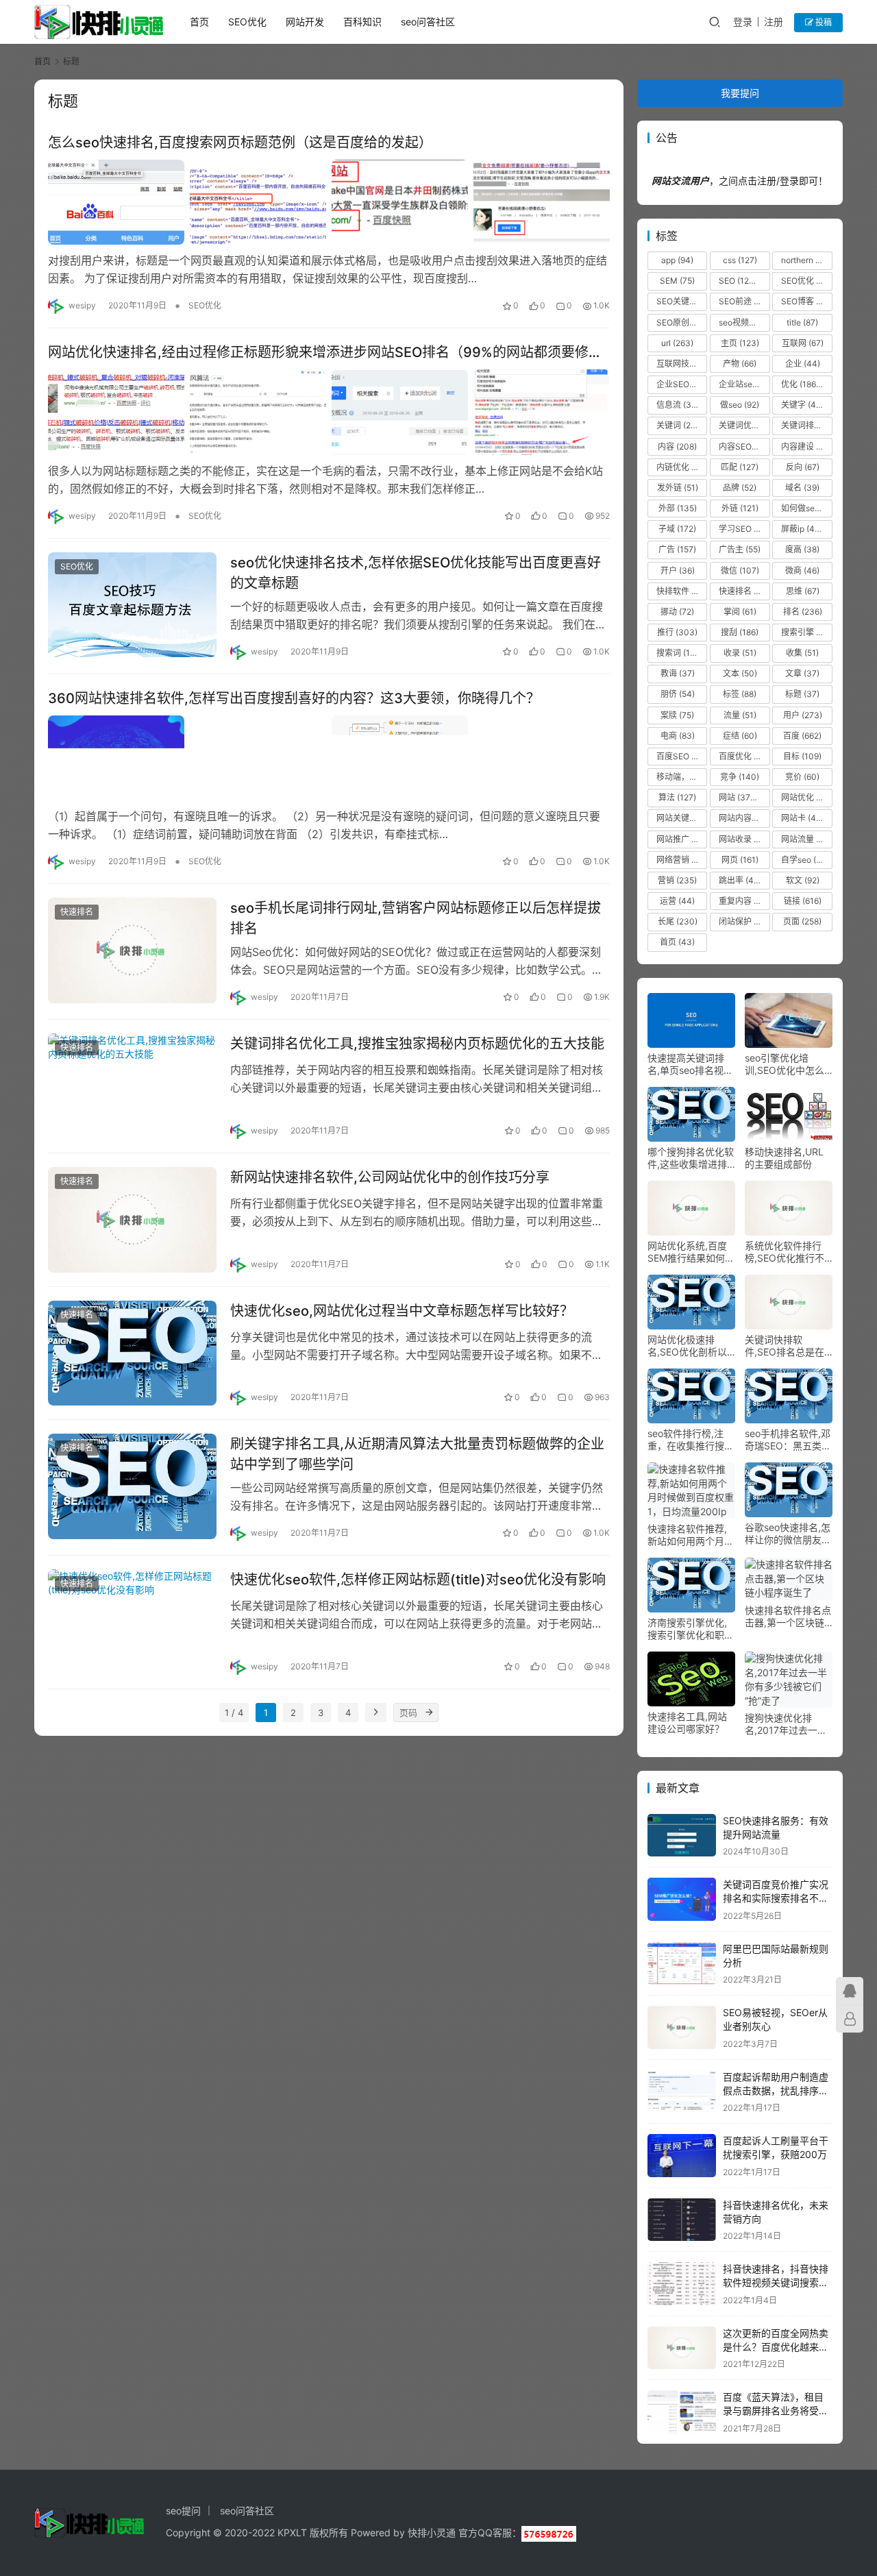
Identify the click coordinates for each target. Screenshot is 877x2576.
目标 (802, 756)
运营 (677, 901)
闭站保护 (744, 921)
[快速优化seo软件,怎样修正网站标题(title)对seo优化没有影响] (132, 1622)
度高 (802, 549)
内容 (677, 446)
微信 (740, 571)
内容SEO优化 (744, 446)
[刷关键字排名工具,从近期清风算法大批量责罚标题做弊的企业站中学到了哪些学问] (132, 1486)
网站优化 (806, 797)
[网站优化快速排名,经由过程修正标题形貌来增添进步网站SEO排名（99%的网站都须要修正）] (329, 412)
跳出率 (742, 880)
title (802, 322)
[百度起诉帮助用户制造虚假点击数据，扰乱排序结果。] (682, 2092)
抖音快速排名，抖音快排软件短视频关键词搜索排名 (776, 2282)
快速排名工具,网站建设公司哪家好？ (687, 1722)
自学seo (805, 860)
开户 (678, 571)
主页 (740, 343)
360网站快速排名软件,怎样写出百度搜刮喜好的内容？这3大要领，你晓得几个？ (294, 698)
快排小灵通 (432, 2532)
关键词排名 (806, 425)
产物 (740, 364)
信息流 (678, 405)
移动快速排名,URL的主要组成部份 (784, 1158)
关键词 (682, 425)
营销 (677, 880)
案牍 (677, 715)
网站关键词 (682, 818)
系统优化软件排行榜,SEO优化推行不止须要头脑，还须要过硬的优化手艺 (788, 1252)
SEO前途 (744, 301)
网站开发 (305, 22)
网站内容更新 (744, 818)
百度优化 (744, 756)
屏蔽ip (804, 529)
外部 (678, 508)
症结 (740, 736)
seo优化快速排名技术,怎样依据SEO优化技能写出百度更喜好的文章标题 (416, 573)
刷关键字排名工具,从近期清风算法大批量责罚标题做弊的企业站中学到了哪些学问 (417, 1454)
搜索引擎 (806, 632)
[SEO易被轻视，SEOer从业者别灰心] (682, 2027)
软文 (803, 880)
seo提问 (183, 2511)
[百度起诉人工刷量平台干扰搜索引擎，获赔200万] (682, 2156)
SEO (743, 281)
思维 (803, 591)
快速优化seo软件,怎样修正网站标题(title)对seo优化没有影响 (418, 1580)
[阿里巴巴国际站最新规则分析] (682, 1964)
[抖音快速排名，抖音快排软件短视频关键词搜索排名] (682, 2284)
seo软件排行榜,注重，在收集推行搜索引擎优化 (691, 1440)
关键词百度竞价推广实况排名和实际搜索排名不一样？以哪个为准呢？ (776, 1898)
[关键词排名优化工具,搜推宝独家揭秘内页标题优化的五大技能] (132, 1086)
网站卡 (805, 818)
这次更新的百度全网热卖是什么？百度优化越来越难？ (776, 2346)
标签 (740, 694)
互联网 (803, 343)
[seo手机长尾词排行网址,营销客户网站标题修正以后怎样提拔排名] (132, 950)
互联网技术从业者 (682, 364)
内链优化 (682, 467)
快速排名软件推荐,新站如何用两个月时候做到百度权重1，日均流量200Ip (691, 1535)
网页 (740, 860)
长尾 (678, 921)
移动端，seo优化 (682, 777)
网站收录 (743, 839)
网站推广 (682, 839)
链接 (803, 901)
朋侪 (678, 694)
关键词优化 (744, 425)
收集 (802, 653)
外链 (740, 508)
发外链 (678, 488)
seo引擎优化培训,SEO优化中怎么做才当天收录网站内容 (788, 1064)
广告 (677, 549)
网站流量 (806, 839)
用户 (803, 715)
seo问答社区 (428, 22)
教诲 (678, 673)
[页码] (429, 1713)
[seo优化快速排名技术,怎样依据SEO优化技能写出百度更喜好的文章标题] (132, 605)
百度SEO (681, 756)
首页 (199, 22)
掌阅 (740, 612)
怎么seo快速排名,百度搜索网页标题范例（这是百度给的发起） (240, 143)
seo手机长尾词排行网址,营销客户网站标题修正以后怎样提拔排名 (416, 918)
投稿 (823, 22)
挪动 (677, 612)
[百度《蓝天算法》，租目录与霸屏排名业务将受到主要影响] (682, 2412)
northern (806, 260)
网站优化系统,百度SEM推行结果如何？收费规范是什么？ (691, 1252)
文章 (802, 673)
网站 (741, 797)
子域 (677, 529)
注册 (774, 22)
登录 (743, 22)
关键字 (805, 405)
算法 (677, 797)
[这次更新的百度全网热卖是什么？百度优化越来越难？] (682, 2348)
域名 (802, 488)
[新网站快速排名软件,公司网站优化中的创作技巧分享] (132, 1220)
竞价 (802, 777)
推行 (677, 632)
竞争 (740, 777)
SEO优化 (247, 22)
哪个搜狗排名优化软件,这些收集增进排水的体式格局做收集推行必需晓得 (691, 1158)
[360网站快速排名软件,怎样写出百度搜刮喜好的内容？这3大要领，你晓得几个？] (329, 758)
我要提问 (740, 93)
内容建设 (806, 446)
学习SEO (744, 529)
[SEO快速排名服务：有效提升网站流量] (682, 1836)
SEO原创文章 (682, 322)
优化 (802, 384)
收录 (740, 653)
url (677, 343)
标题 (802, 694)
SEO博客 (806, 301)
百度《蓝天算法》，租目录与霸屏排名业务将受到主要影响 (776, 2410)
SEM (677, 281)
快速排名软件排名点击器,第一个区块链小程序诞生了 (788, 1617)
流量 (740, 715)
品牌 (740, 488)
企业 (803, 364)
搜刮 (740, 632)
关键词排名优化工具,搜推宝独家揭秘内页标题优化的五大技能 (417, 1044)
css (740, 260)
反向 (803, 467)
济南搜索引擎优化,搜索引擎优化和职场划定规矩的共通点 (691, 1629)
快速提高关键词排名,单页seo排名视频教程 (690, 1064)
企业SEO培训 (682, 384)
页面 (802, 921)
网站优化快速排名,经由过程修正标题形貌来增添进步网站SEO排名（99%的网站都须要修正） (329, 352)
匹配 (740, 467)
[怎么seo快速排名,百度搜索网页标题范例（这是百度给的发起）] (329, 202)
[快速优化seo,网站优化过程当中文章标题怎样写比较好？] (132, 1353)
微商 (802, 571)
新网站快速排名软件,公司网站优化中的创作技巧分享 (390, 1177)
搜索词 (679, 653)
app (677, 260)
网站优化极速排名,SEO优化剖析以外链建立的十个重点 (691, 1346)
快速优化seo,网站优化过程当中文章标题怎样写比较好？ (402, 1311)
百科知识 (362, 22)
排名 (803, 612)
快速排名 (77, 912)
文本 (740, 673)
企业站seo (744, 384)
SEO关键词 (682, 301)
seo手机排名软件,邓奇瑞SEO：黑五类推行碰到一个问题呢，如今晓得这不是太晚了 (788, 1440)
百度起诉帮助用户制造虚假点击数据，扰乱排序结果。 (776, 2090)
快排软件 (682, 591)
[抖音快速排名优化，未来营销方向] (682, 2220)
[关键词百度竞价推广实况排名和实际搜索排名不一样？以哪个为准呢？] (682, 1899)
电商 (678, 736)
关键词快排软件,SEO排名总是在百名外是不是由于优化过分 (788, 1346)
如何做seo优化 (806, 508)
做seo (740, 405)
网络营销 (682, 860)
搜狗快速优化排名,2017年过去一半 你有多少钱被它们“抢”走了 (786, 1724)
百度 (802, 736)
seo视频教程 (744, 322)
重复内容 (744, 901)
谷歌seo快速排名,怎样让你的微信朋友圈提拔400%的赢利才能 (788, 1534)
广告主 (740, 549)
